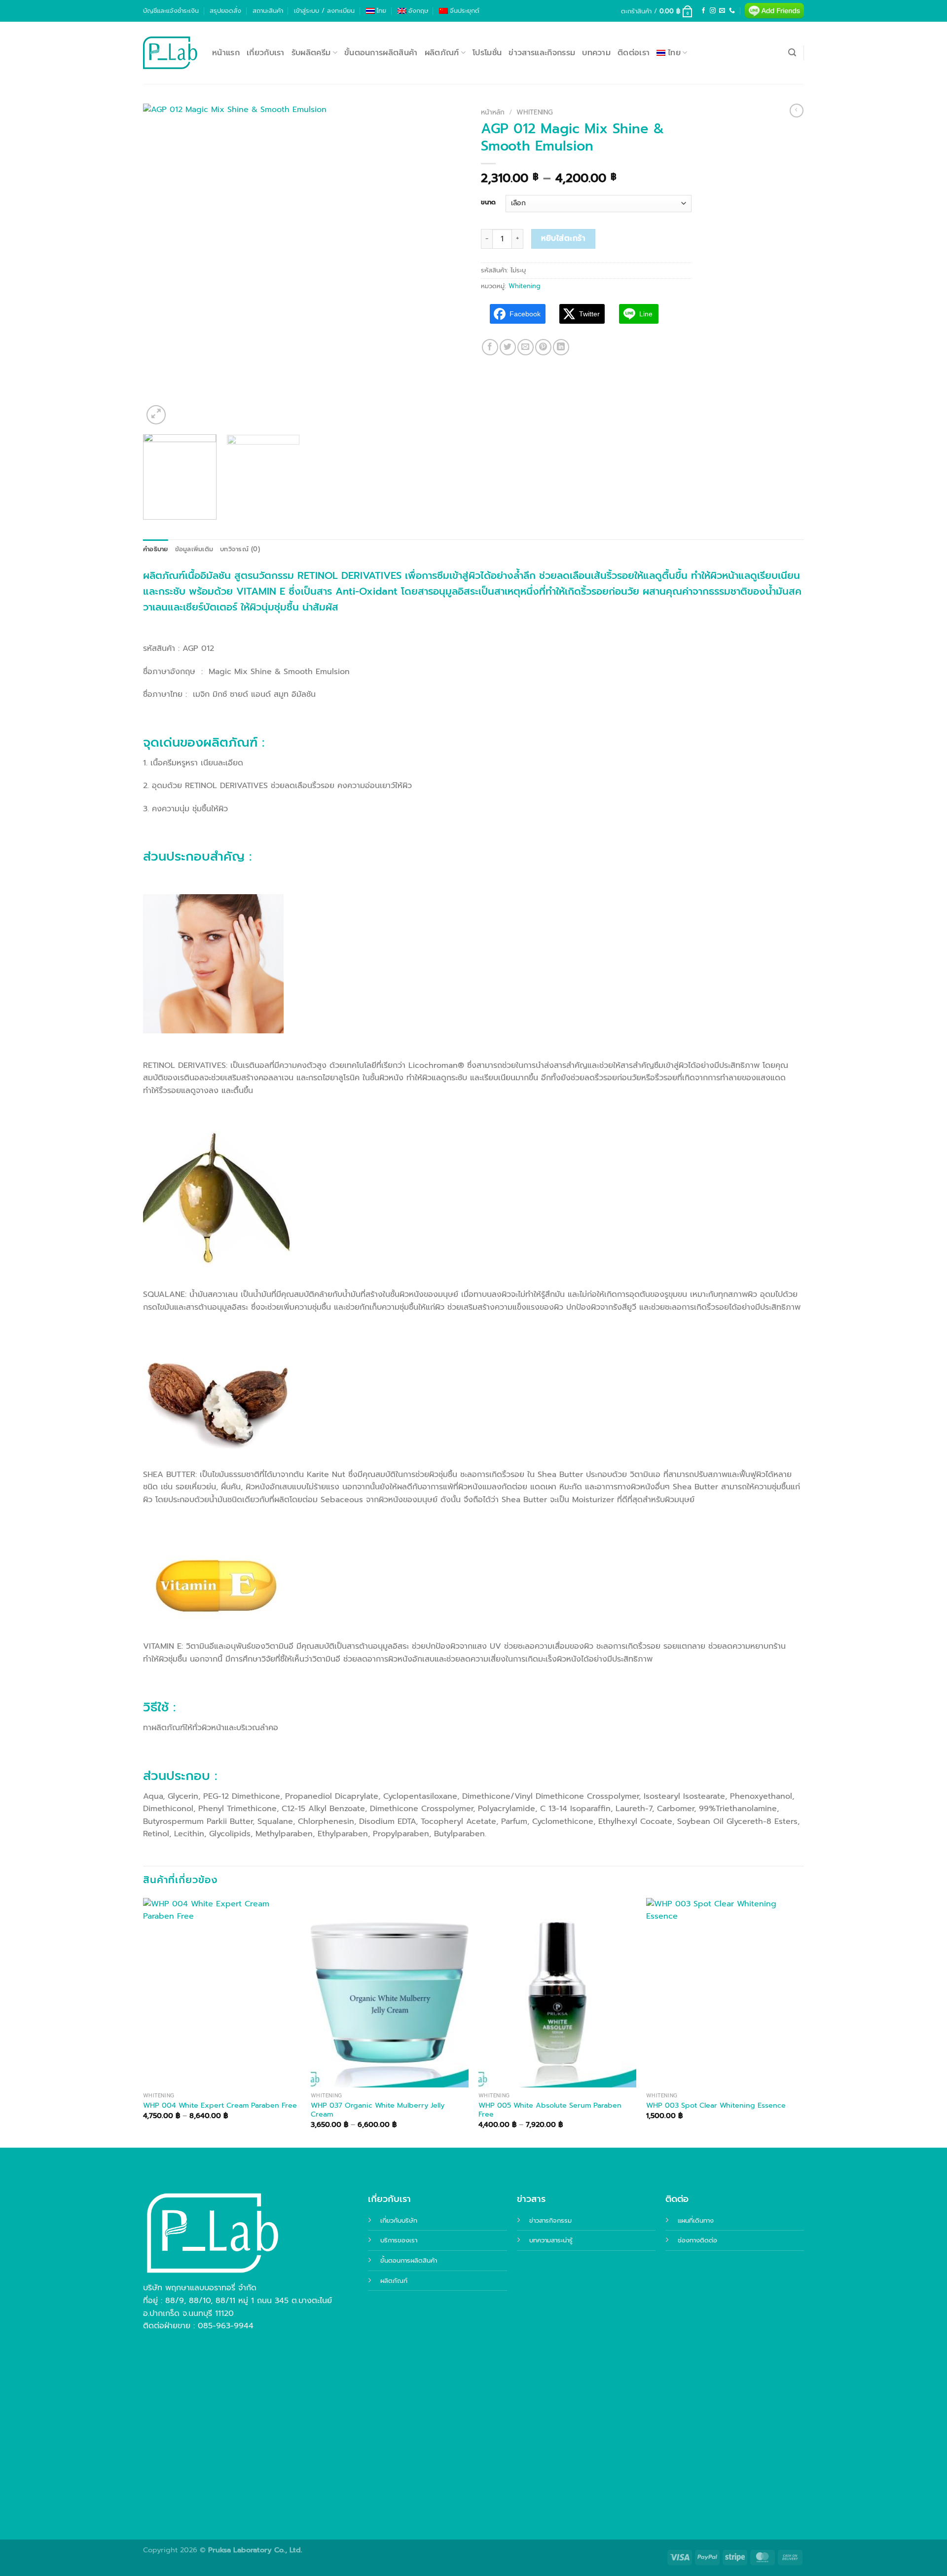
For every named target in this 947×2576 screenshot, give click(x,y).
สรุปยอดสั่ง (225, 11)
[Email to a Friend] (526, 347)
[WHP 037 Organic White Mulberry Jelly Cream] (390, 1993)
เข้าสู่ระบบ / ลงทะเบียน (324, 11)
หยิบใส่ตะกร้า (564, 238)
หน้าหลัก (493, 112)
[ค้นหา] (792, 53)
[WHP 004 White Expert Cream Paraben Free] (222, 1993)
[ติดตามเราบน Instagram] (713, 11)
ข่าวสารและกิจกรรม (542, 53)
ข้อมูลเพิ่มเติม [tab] (194, 549)
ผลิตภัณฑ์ (442, 53)
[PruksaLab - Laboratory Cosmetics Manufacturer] (170, 53)
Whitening (535, 112)
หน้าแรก (226, 53)
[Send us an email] (722, 11)
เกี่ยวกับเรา (266, 53)
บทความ (596, 53)
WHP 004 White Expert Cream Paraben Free (220, 2105)
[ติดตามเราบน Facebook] (703, 11)
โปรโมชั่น (487, 53)
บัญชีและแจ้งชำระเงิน (171, 11)
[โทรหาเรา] (732, 11)
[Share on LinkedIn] (561, 347)
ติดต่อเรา (634, 53)
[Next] (447, 265)
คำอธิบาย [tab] (156, 549)
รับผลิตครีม (311, 53)
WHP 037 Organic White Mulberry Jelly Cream (378, 2110)
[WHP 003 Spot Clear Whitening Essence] (725, 1993)
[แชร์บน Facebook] (490, 347)
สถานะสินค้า (268, 11)
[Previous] (162, 265)
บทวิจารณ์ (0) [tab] (240, 549)
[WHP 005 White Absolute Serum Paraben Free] (557, 1993)
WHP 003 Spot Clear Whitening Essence (716, 2105)
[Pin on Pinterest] (543, 347)
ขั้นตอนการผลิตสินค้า (381, 53)
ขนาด (488, 202)
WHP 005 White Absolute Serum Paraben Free (550, 2110)
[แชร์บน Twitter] (508, 347)
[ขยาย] (156, 415)
